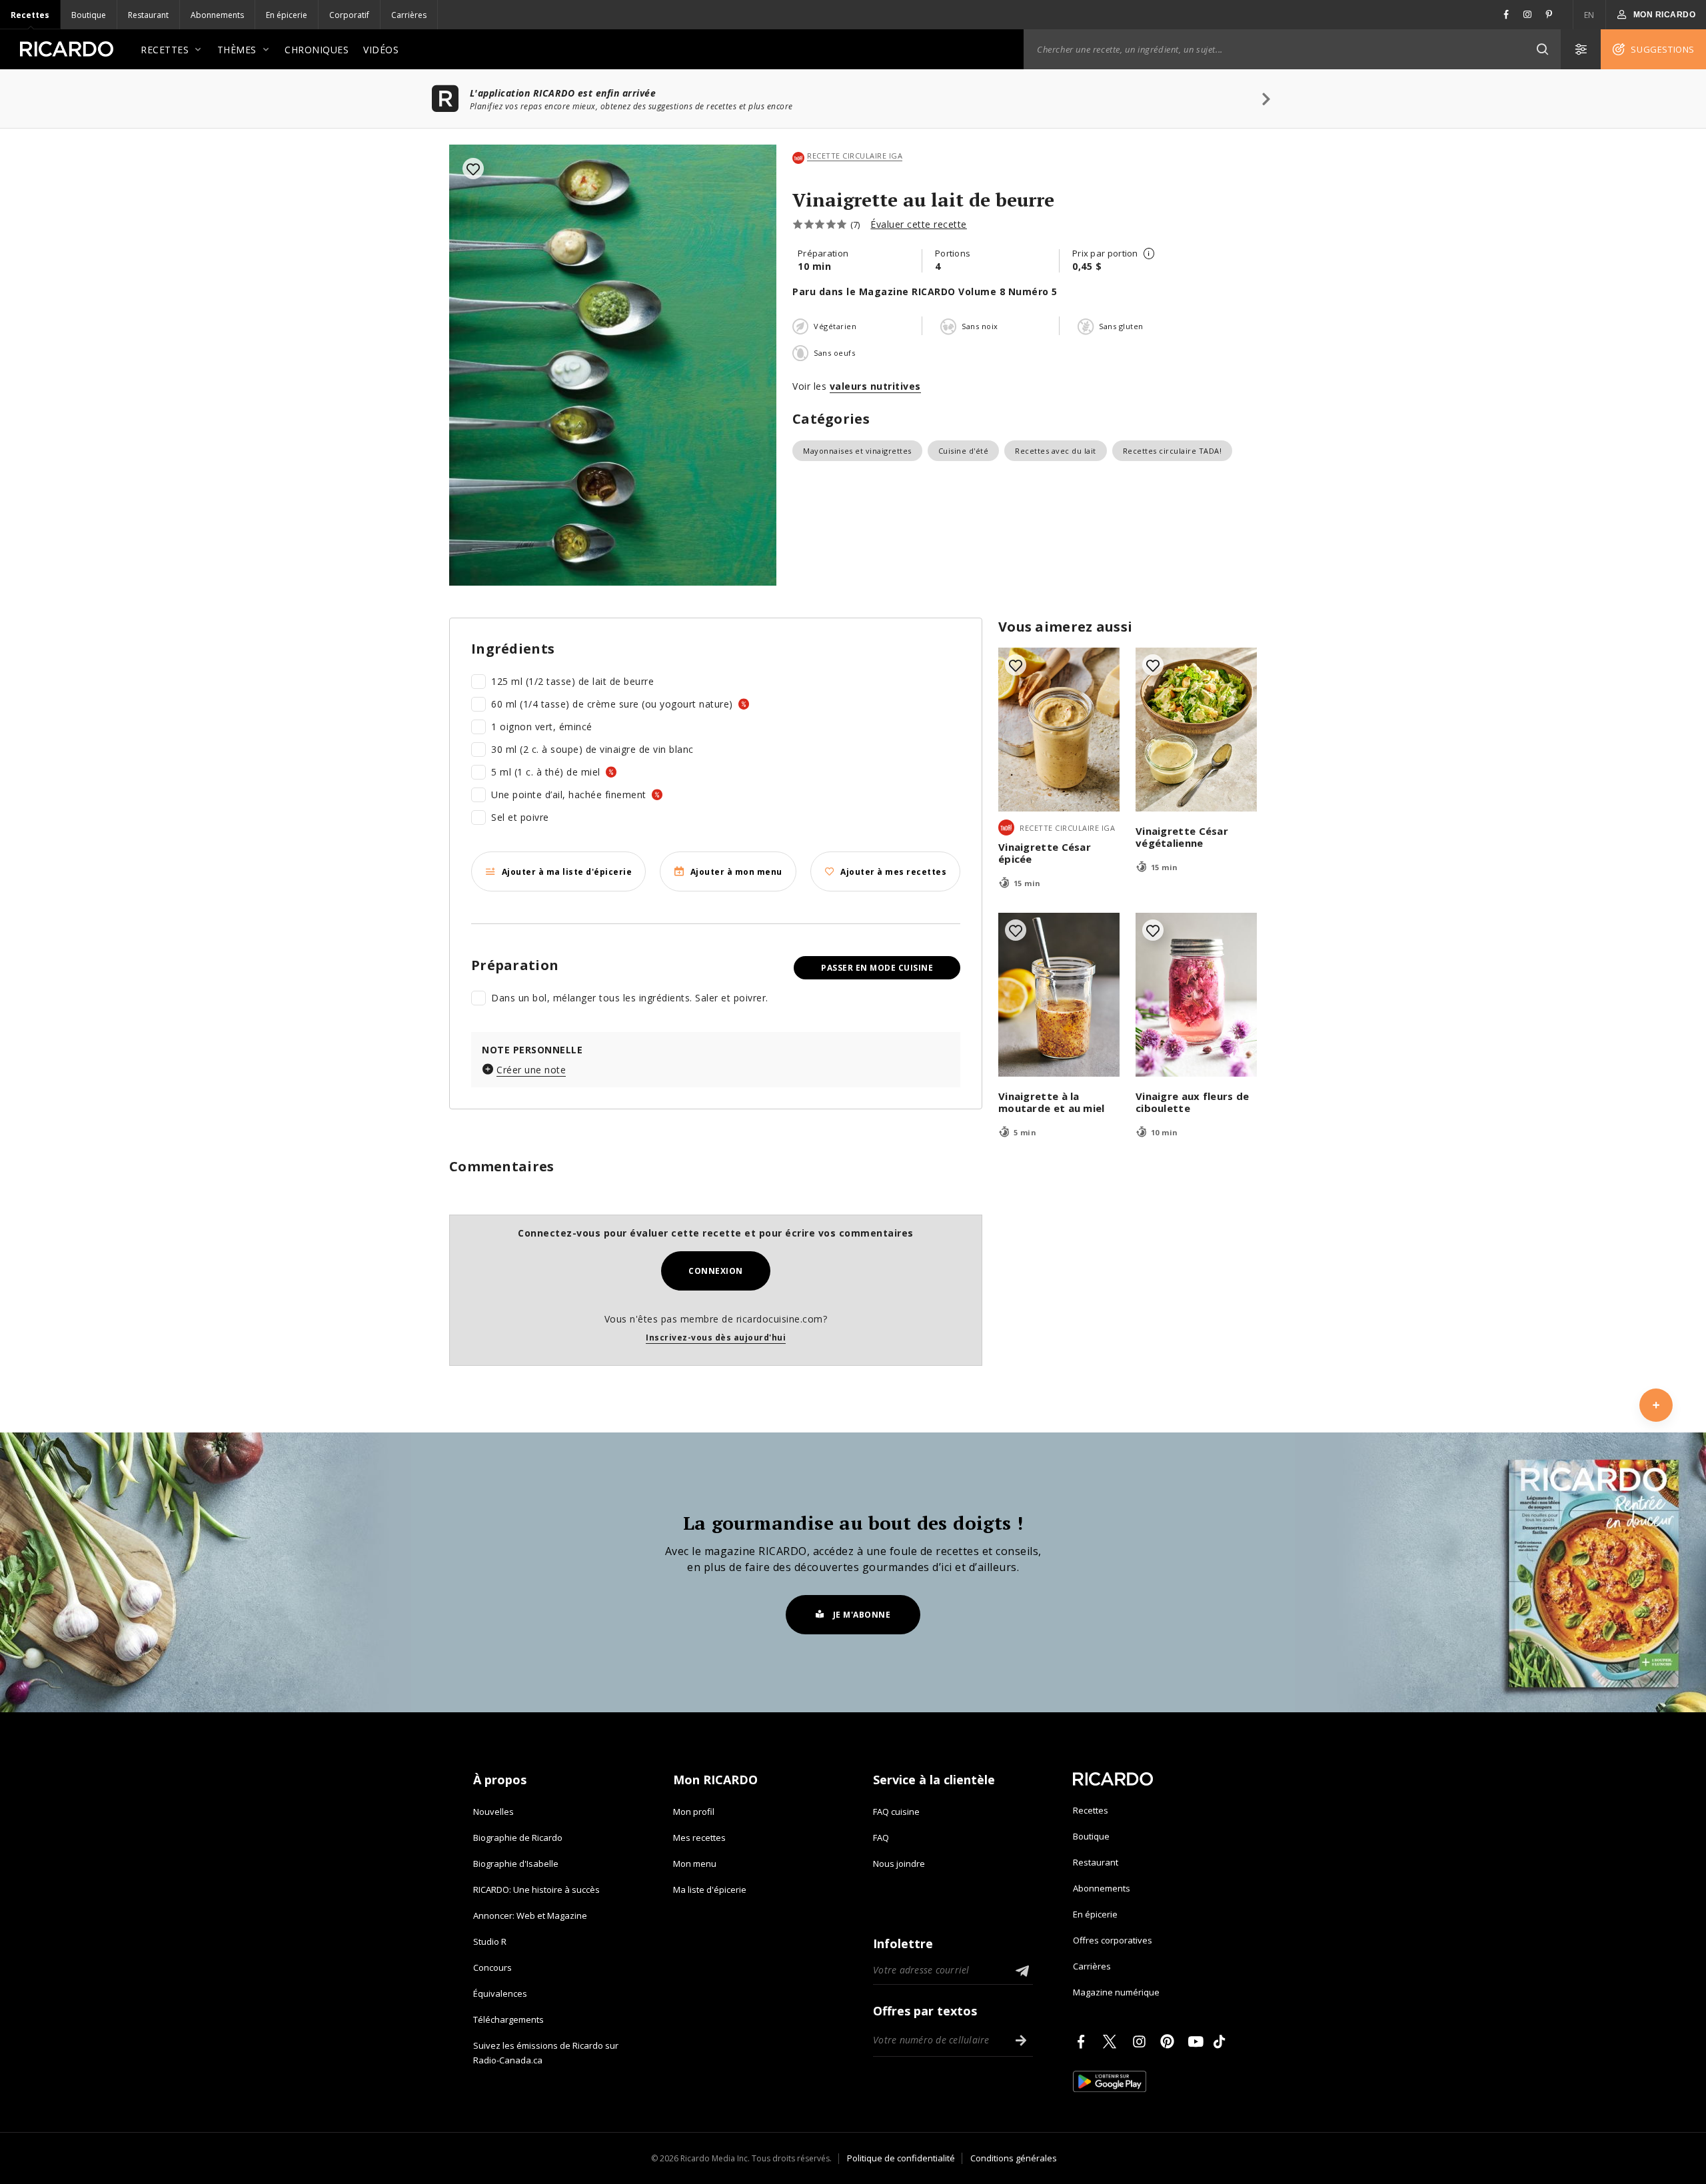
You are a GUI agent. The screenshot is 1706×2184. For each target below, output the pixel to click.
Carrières (409, 15)
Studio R (490, 1941)
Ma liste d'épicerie (710, 1890)
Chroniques (317, 50)
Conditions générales (1014, 2158)
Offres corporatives (1113, 1940)
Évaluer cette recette (919, 224)
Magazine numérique (1116, 1992)
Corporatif (349, 15)
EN (1589, 15)
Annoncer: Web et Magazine (530, 1915)
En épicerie (287, 15)
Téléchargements (508, 2019)
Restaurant (148, 15)
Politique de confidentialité (901, 2158)
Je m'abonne (862, 1615)
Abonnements (217, 15)
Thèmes (237, 50)
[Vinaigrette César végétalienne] (1196, 730)
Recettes (30, 15)
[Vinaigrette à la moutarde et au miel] (1059, 995)
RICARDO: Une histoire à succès (536, 1890)
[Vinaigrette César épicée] (1059, 730)
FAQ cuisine (896, 1812)
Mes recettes (699, 1838)
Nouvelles (493, 1812)
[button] (1542, 49)
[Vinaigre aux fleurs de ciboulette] (1196, 995)
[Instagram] (1142, 2041)
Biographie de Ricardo (518, 1838)
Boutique (89, 15)
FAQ (881, 1838)
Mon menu (695, 1864)
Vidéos (381, 50)
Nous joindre (899, 1864)
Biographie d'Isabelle (516, 1864)
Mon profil (694, 1812)
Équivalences (500, 1993)
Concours (492, 1967)
